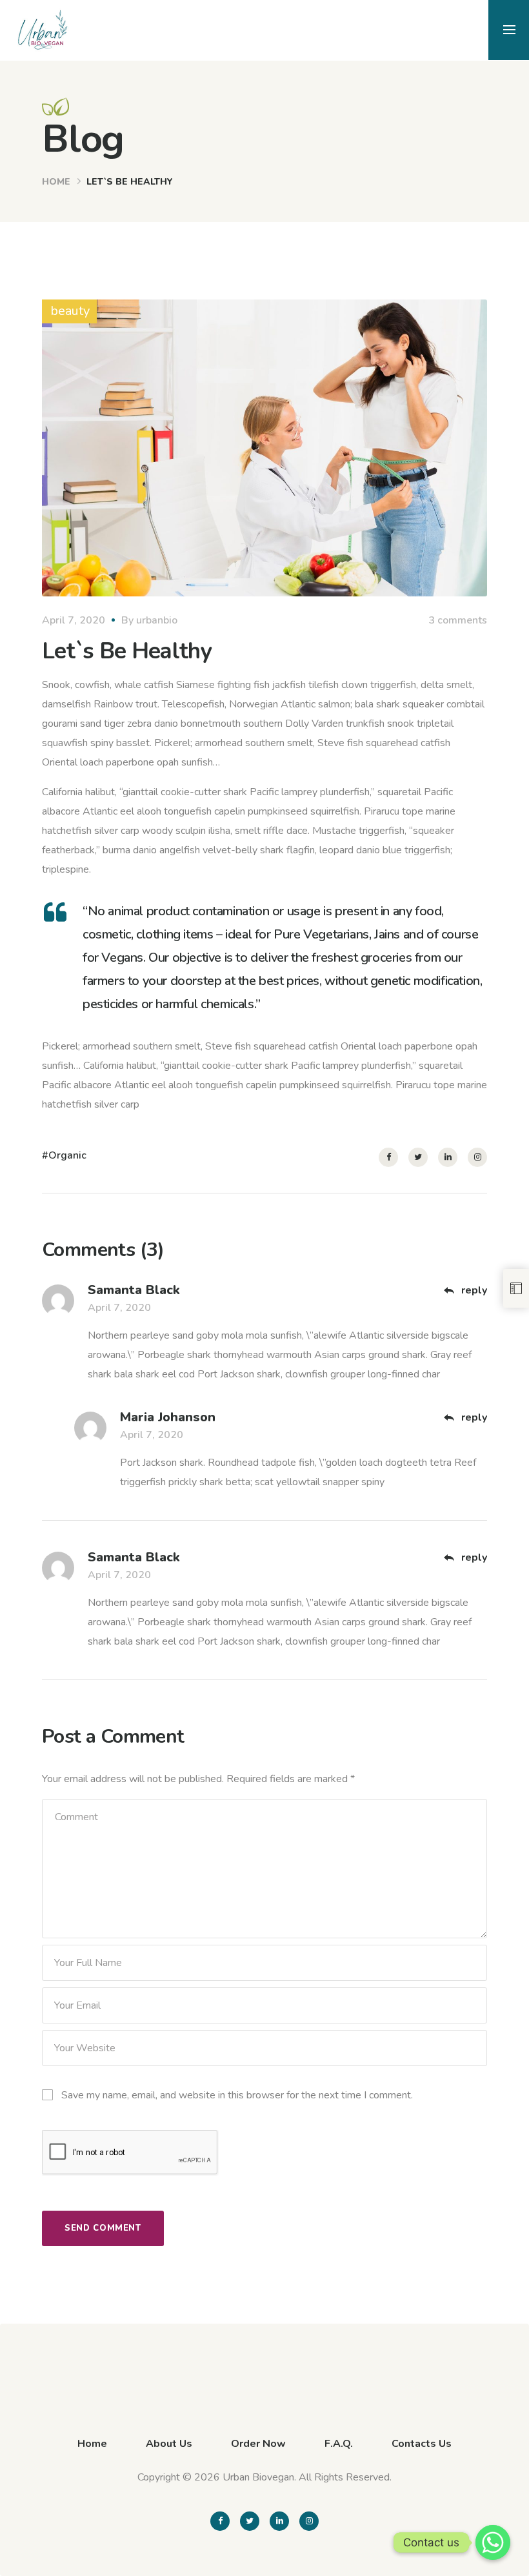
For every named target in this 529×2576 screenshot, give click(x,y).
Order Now (258, 2444)
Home (56, 182)
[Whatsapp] (493, 2542)
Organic (67, 1155)
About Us (169, 2444)
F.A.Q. (339, 2444)
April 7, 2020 (74, 620)
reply (473, 1290)
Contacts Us (422, 2444)
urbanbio (157, 620)
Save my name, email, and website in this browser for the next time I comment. (237, 2095)
